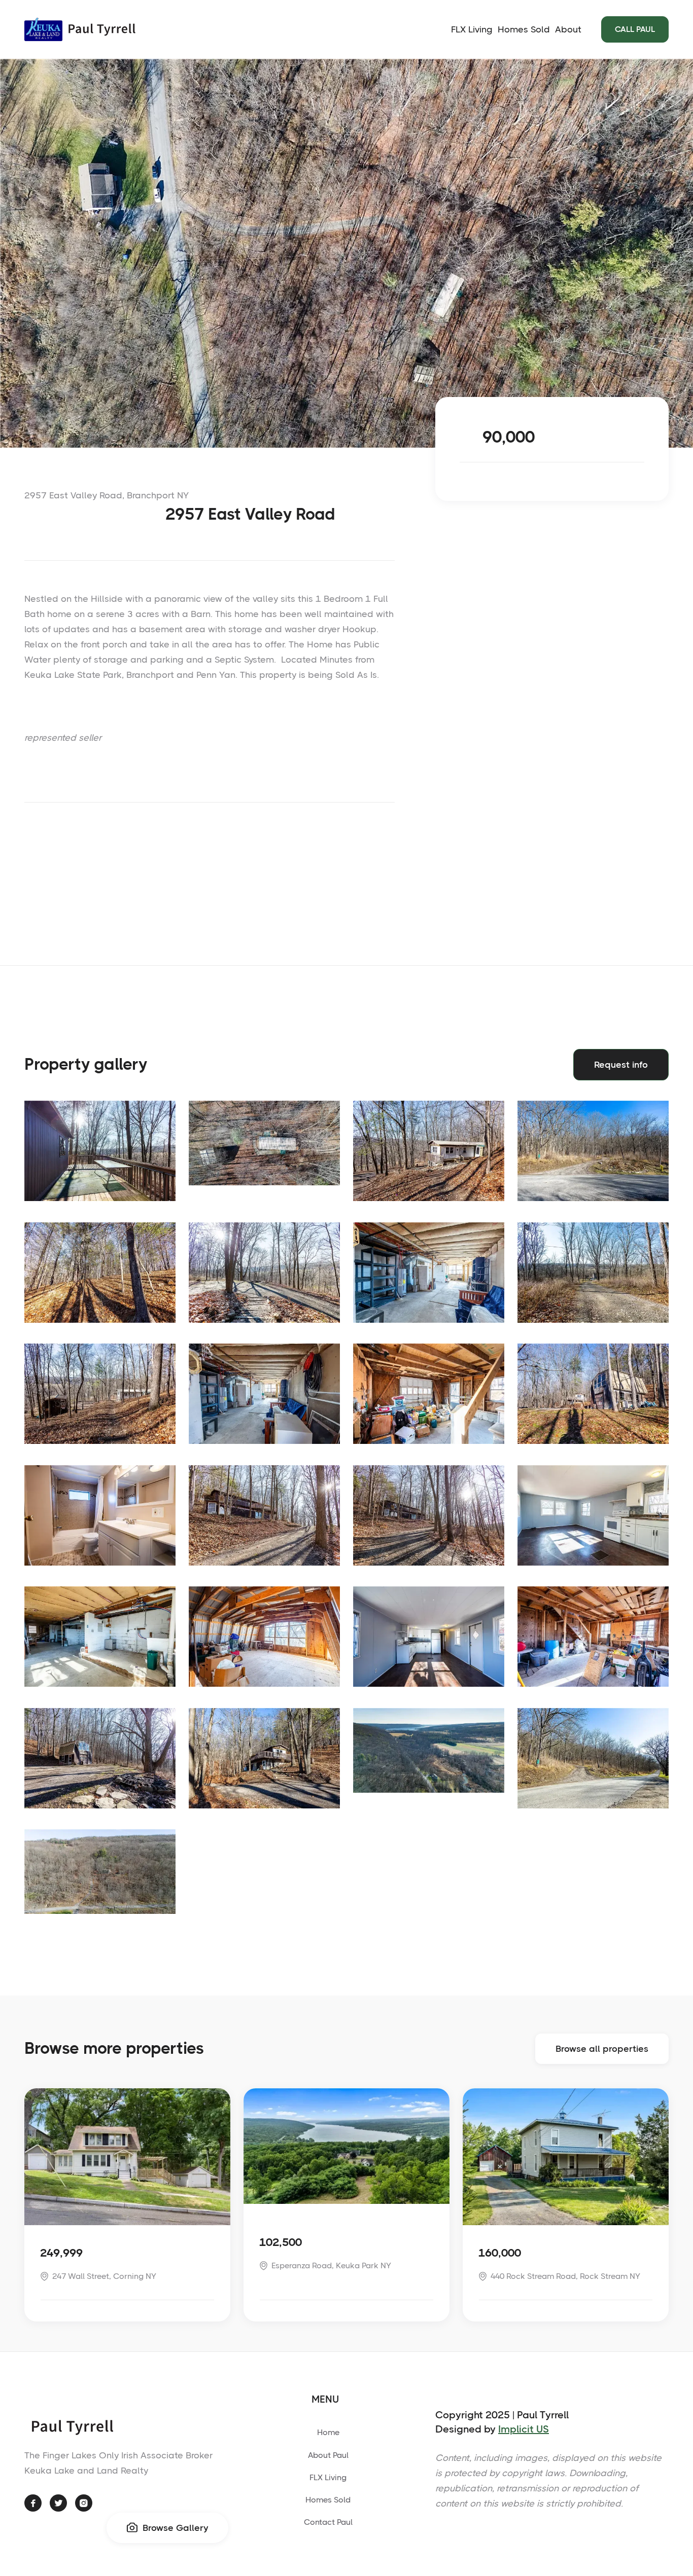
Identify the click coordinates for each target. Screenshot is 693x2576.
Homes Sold (524, 29)
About (568, 29)
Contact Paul (328, 2522)
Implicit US (524, 2429)
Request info (621, 1065)
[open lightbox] (100, 1151)
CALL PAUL (635, 29)
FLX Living (472, 29)
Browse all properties (602, 2049)
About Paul (328, 2455)
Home (328, 2432)
